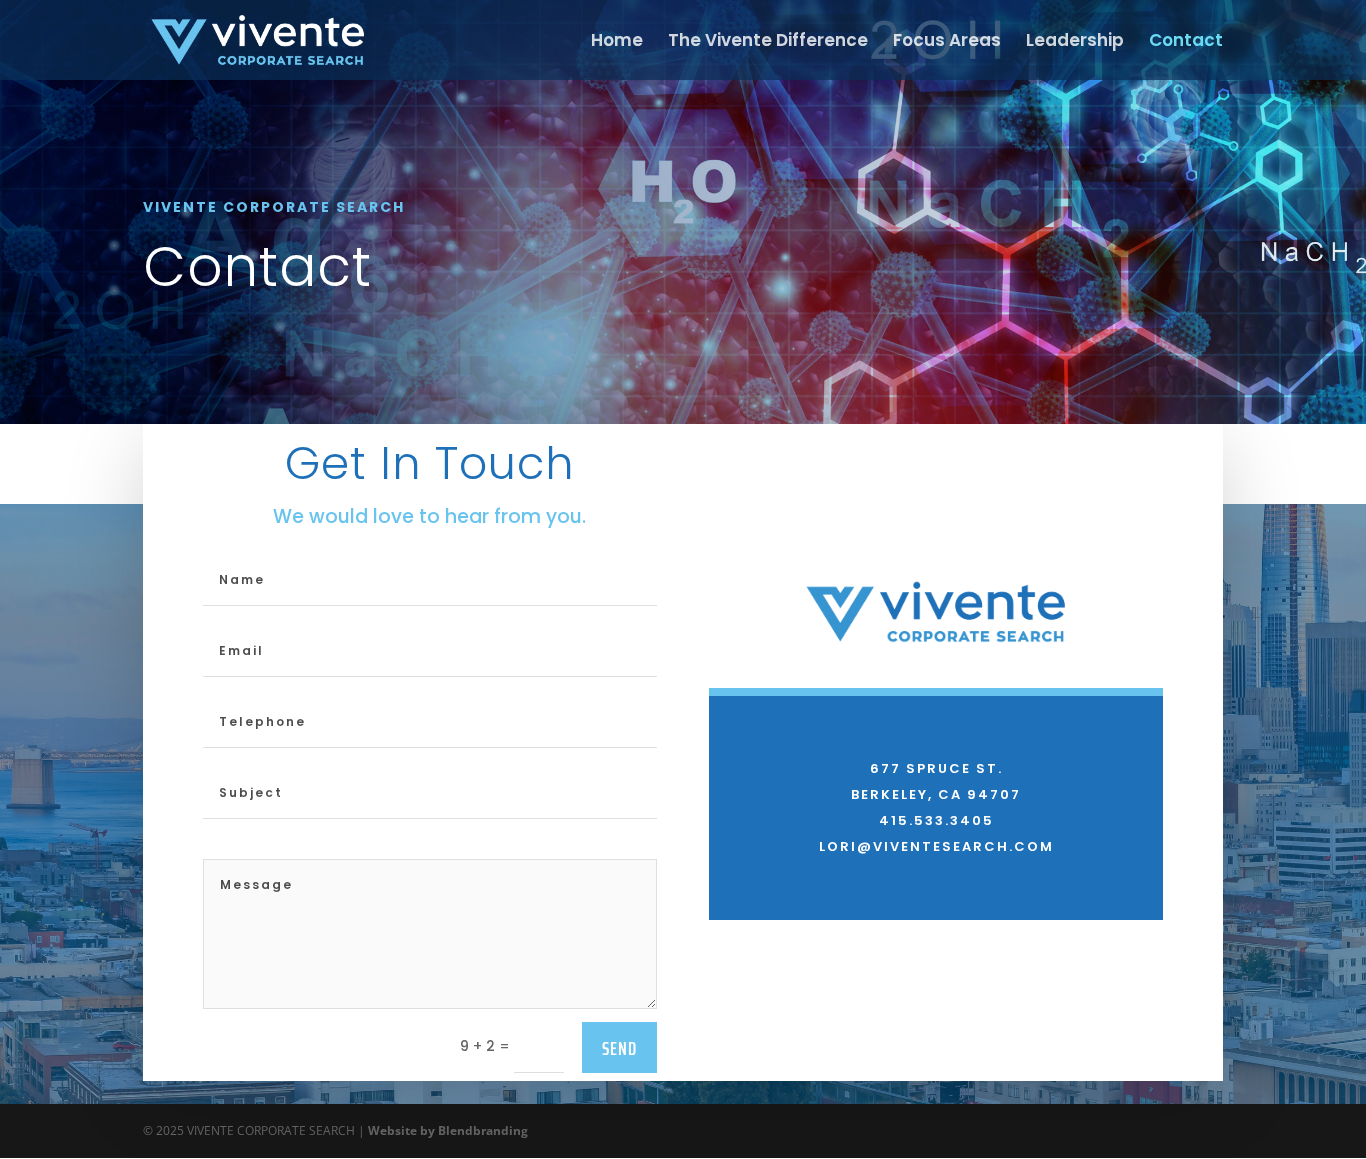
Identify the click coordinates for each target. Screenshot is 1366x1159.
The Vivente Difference (768, 42)
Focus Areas (947, 42)
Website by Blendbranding (448, 1130)
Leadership (1075, 42)
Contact (1186, 42)
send (619, 1048)
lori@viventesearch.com (936, 846)
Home (617, 42)
